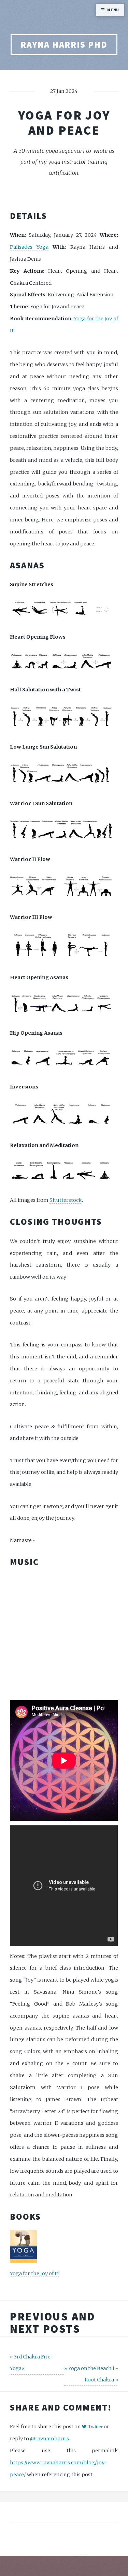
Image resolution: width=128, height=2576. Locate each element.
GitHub (83, 2553)
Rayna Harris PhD (64, 45)
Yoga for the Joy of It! (35, 2273)
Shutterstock (66, 1200)
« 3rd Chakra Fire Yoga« (30, 2362)
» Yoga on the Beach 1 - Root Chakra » (91, 2374)
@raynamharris (49, 2439)
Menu (113, 10)
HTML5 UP (56, 2544)
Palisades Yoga (29, 247)
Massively (95, 2544)
